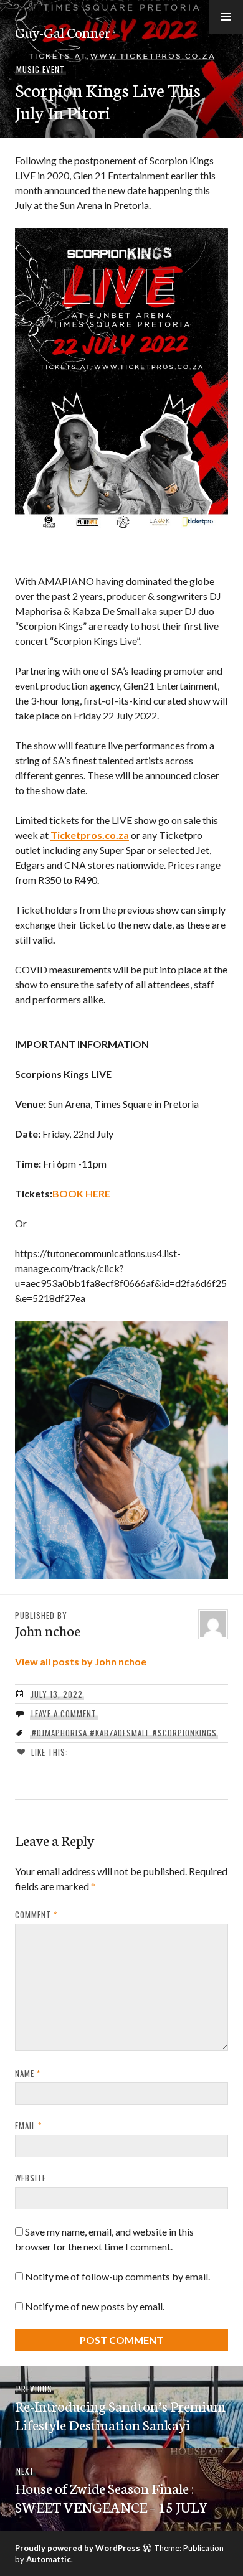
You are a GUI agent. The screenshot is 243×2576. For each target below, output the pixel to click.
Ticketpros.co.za (90, 835)
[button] (226, 17)
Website (31, 2178)
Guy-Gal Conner (63, 32)
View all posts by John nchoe (81, 1661)
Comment (36, 1914)
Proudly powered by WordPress (78, 2548)
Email (28, 2125)
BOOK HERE (81, 1193)
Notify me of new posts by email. (95, 2306)
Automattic (49, 2559)
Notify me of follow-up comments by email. (117, 2276)
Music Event (40, 69)
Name (28, 2073)
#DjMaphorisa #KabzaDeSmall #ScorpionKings (124, 1733)
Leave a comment (64, 1713)
